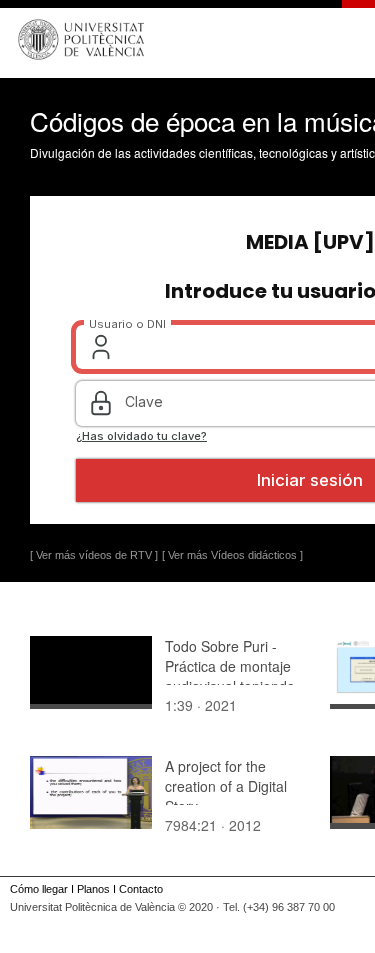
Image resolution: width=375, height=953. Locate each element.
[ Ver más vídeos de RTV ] (94, 555)
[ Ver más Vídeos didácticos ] (232, 555)
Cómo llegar (39, 889)
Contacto (141, 889)
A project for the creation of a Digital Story (226, 786)
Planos (93, 889)
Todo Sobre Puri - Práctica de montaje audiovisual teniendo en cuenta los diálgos (232, 676)
